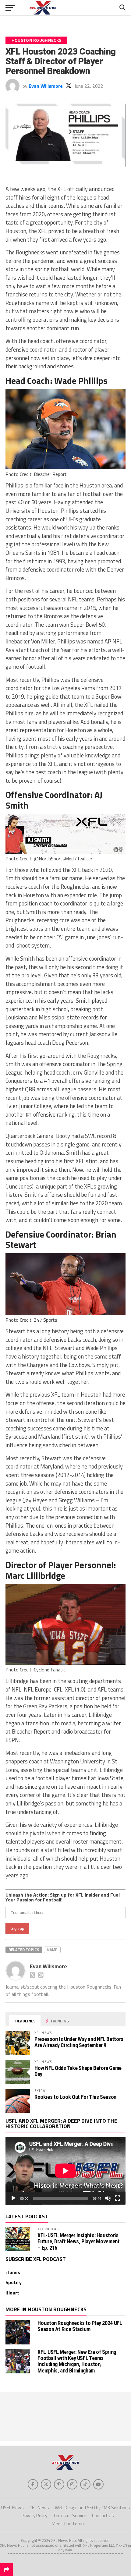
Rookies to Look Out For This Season (75, 2097)
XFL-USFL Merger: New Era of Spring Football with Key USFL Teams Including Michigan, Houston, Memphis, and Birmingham (77, 2361)
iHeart (12, 2293)
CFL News (39, 2508)
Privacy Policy (34, 2516)
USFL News (12, 2508)
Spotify (14, 2282)
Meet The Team (68, 2523)
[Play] (13, 2198)
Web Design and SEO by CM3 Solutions (92, 2508)
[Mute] (108, 2198)
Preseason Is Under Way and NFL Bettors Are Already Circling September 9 (79, 2042)
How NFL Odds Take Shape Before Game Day (78, 2071)
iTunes (13, 2272)
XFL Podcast (50, 2229)
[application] (65, 2171)
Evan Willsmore (46, 86)
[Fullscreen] (118, 2198)
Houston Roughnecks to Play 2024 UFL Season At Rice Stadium (80, 2326)
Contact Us (103, 2516)
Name (52, 1950)
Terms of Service (70, 2516)
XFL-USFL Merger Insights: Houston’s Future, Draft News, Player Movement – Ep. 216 (78, 2241)
